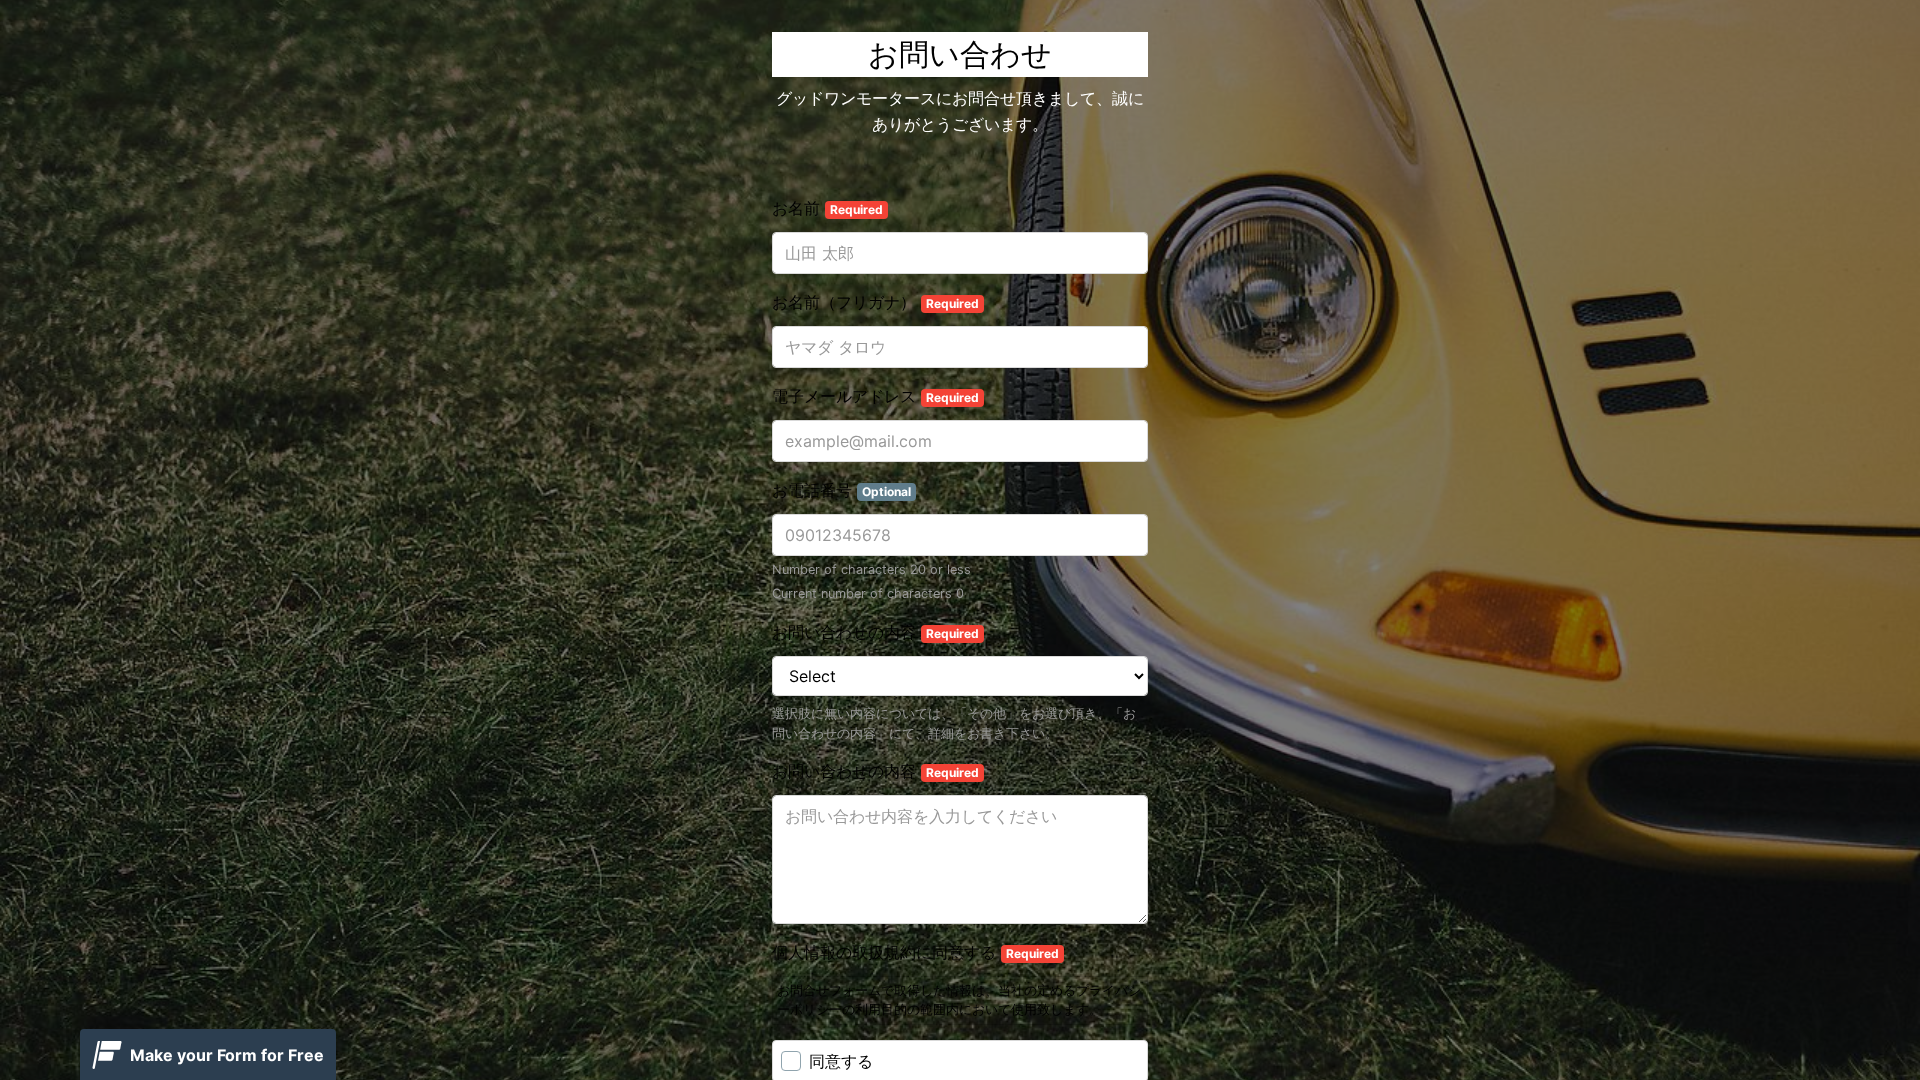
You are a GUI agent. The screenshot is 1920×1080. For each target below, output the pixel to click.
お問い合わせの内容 (875, 632)
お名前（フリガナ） (875, 302)
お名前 (827, 208)
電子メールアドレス (875, 396)
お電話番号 (841, 490)
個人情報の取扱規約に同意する (915, 952)
